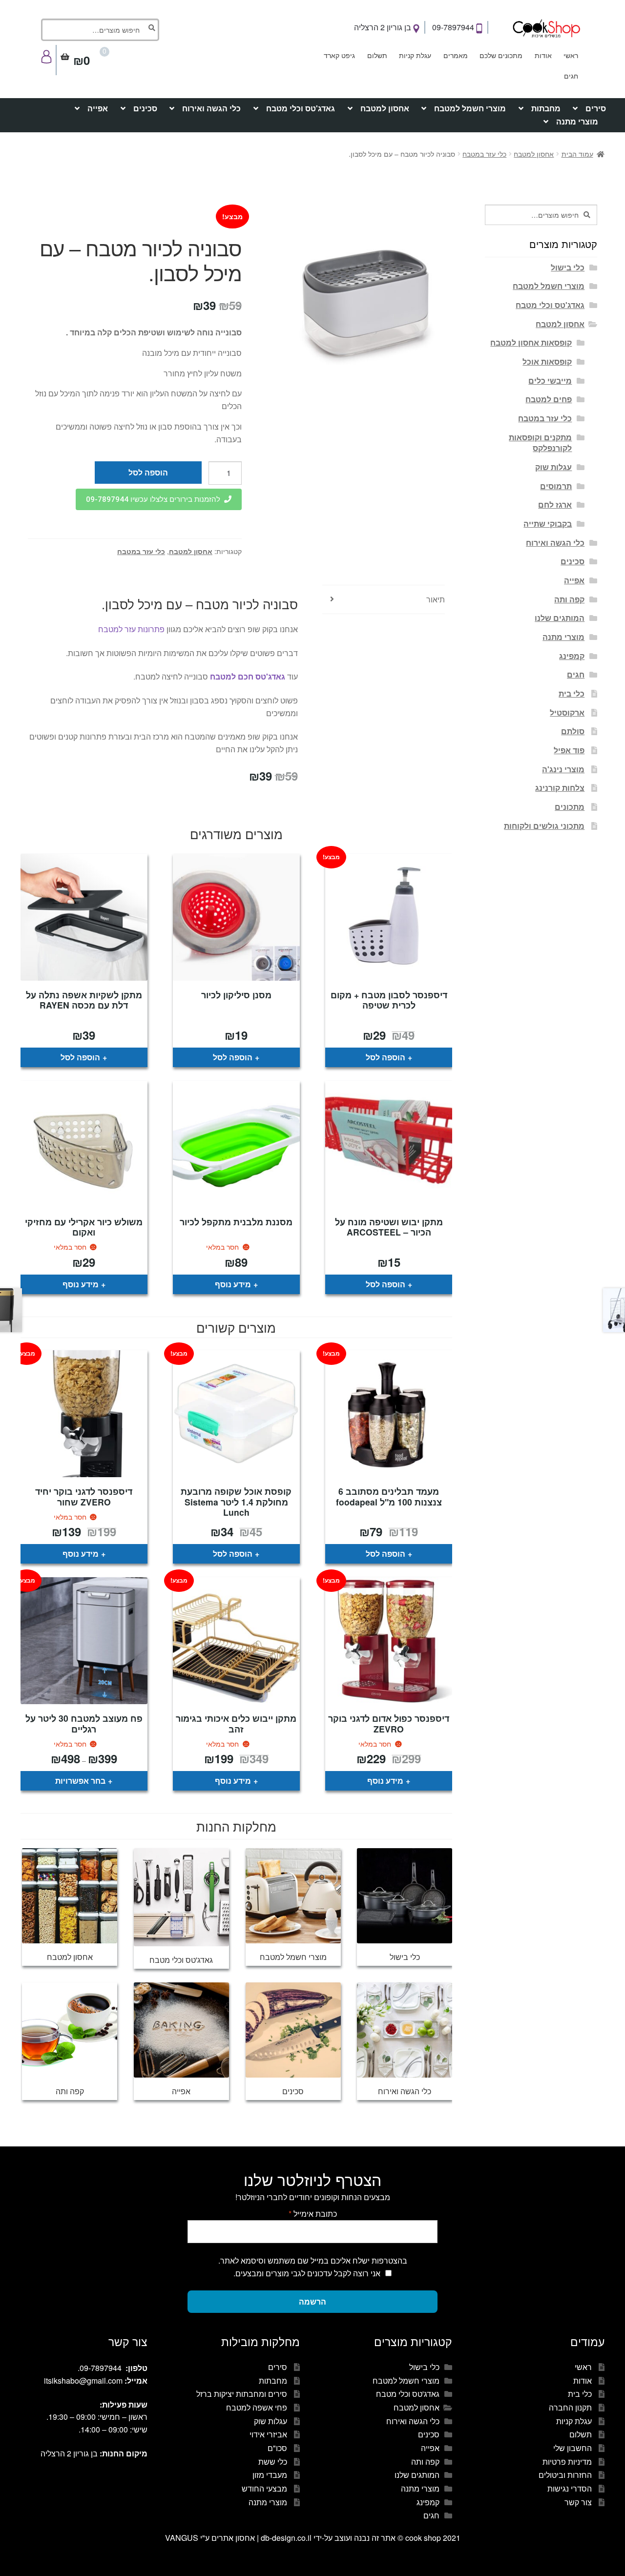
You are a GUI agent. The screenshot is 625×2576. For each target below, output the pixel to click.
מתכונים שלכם (501, 55)
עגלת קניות (415, 55)
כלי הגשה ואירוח (211, 108)
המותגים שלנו (560, 618)
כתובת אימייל (313, 2214)
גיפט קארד (339, 55)
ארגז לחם (555, 505)
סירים (596, 108)
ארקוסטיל (567, 712)
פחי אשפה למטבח (257, 2407)
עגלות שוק (553, 467)
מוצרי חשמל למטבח (470, 108)
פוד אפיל (569, 750)
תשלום (377, 55)
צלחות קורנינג (560, 788)
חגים (571, 76)
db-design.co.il (287, 2538)
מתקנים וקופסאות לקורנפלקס (540, 443)
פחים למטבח (549, 399)
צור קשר (578, 2502)
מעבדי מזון (270, 2475)
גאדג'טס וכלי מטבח (301, 108)
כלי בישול (568, 267)
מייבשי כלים (550, 381)
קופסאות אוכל (547, 361)
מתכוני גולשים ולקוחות (544, 826)
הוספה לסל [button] (385, 1057)
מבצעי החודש (264, 2488)
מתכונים (570, 807)
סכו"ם (277, 2448)
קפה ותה (569, 599)
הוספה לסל (148, 472)
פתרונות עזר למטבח (130, 629)
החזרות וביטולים (565, 2475)
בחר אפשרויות (80, 1781)
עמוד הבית (577, 154)
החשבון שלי (573, 2448)
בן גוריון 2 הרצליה (384, 27)
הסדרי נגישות (570, 2488)
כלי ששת (273, 2462)
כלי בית (572, 693)
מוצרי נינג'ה (563, 769)
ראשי (571, 55)
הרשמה (312, 2301)
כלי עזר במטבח (484, 154)
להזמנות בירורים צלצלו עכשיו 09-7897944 (153, 499)
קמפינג (572, 656)
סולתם (573, 731)
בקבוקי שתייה (548, 524)
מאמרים (456, 55)
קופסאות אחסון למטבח (531, 342)
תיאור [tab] (436, 599)
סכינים (145, 108)
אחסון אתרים (233, 2538)
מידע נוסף (233, 1284)
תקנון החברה (570, 2407)
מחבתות (546, 108)
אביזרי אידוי (268, 2434)
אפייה (98, 108)
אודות (543, 55)
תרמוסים (556, 486)
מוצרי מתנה (577, 121)
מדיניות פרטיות (567, 2462)
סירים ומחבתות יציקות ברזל (242, 2394)
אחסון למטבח (385, 108)
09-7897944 (454, 27)
